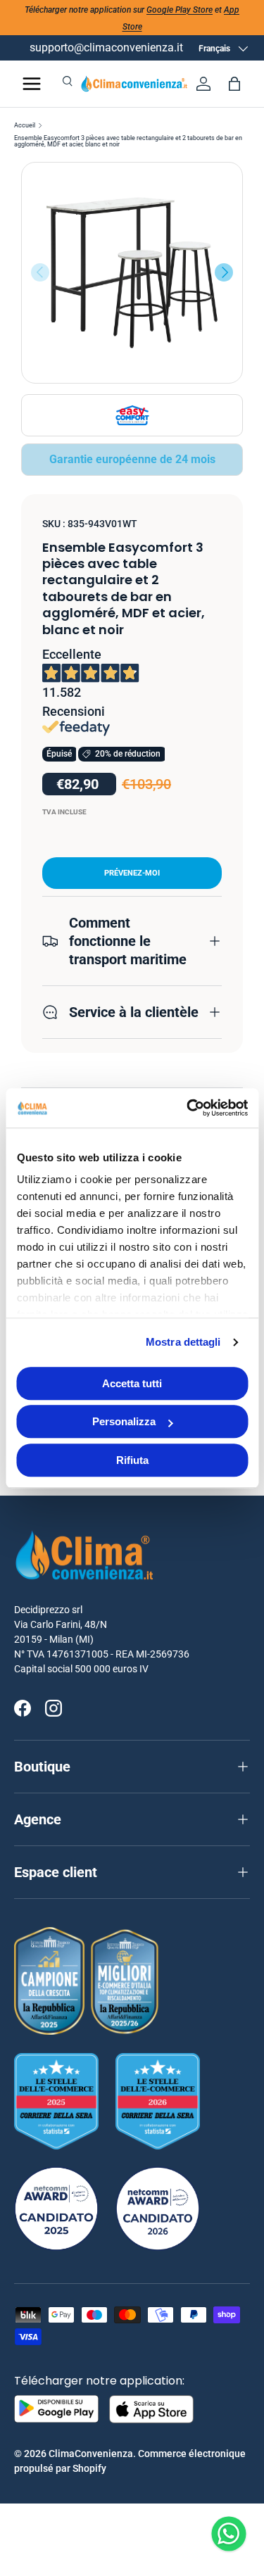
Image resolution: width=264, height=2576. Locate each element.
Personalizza (124, 1421)
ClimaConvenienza (91, 2454)
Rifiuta (132, 1460)
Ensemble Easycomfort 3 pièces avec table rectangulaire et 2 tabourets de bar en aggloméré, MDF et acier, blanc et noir (128, 141)
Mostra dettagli (183, 1342)
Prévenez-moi (132, 873)
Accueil (25, 126)
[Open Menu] (32, 84)
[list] (132, 273)
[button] (234, 84)
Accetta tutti (132, 1383)
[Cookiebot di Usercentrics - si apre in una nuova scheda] (188, 1108)
